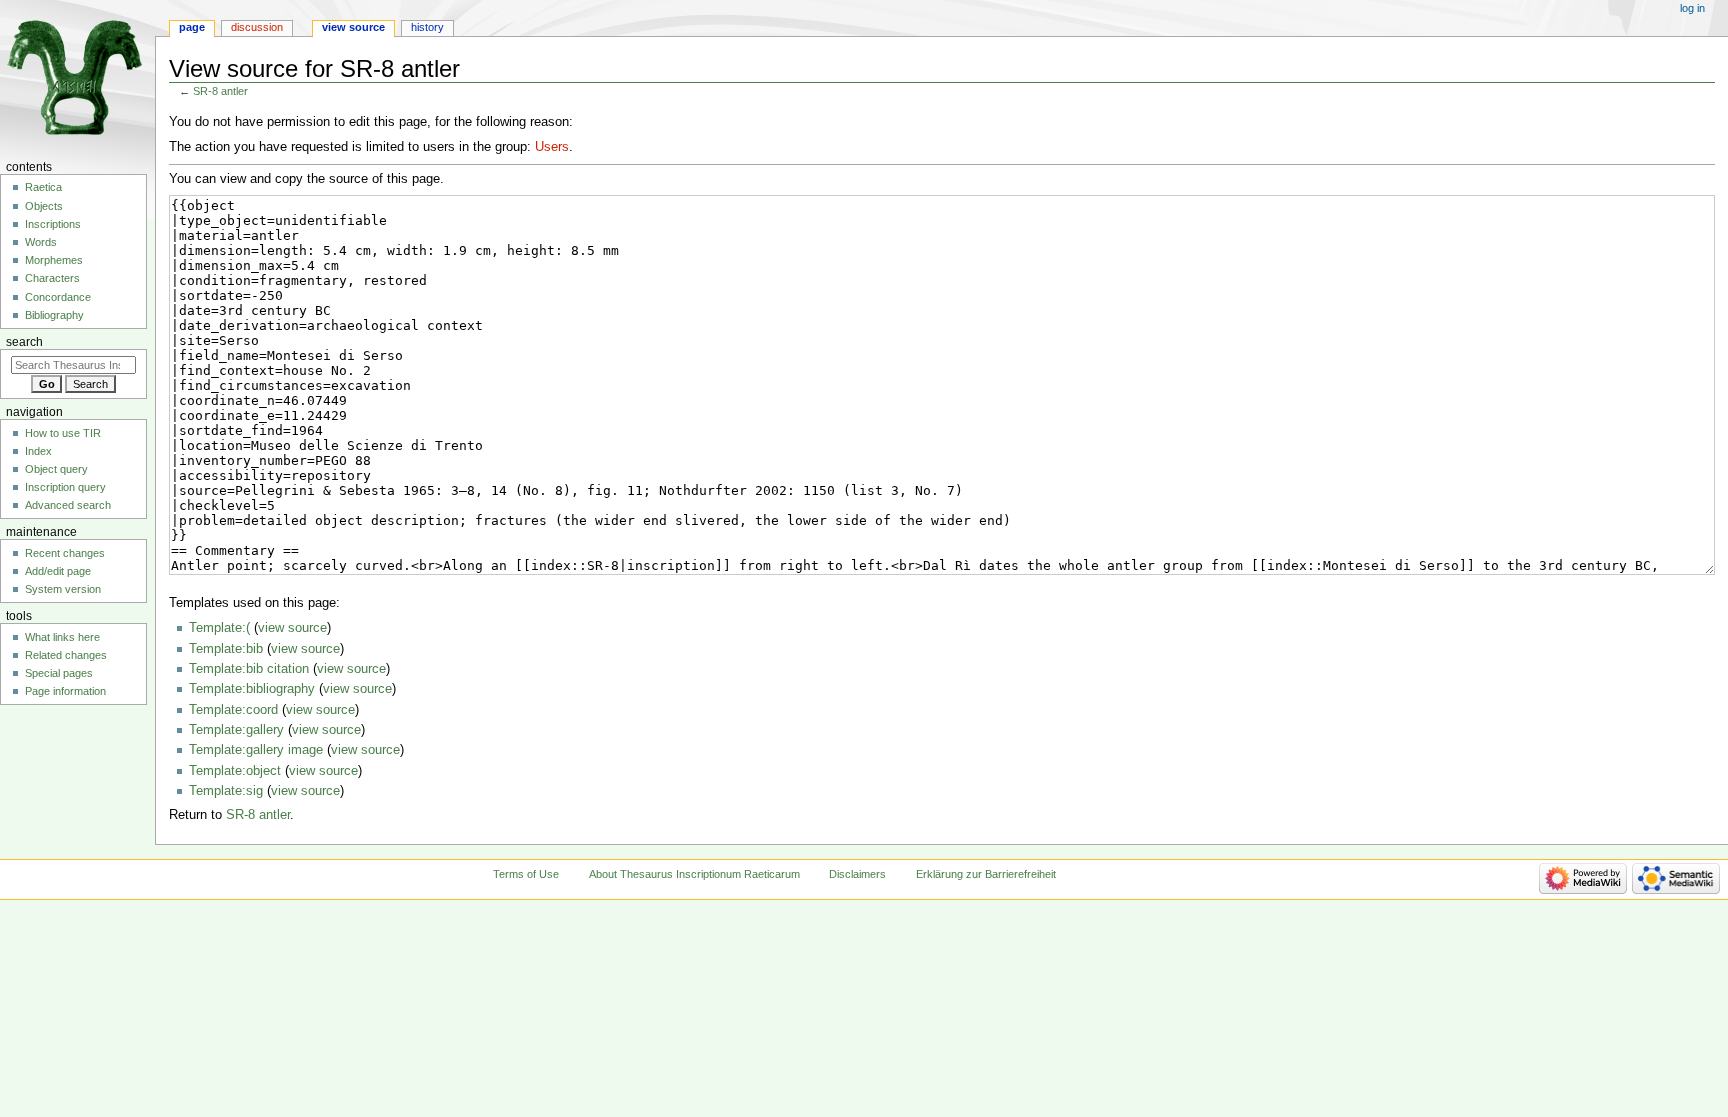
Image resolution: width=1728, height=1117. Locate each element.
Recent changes (65, 553)
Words (41, 242)
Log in (1692, 8)
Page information (65, 691)
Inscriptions (53, 224)
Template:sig (226, 791)
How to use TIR (63, 433)
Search (24, 342)
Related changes (66, 655)
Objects (44, 206)
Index (38, 451)
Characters (52, 278)
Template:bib (226, 649)
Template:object (235, 771)
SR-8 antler (220, 91)
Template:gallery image (256, 750)
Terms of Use (526, 874)
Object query (56, 469)
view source (292, 628)
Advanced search (68, 505)
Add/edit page (58, 571)
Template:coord (233, 710)
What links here (62, 637)
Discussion (257, 27)
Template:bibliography (252, 689)
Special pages (59, 673)
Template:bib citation (249, 669)
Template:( (219, 628)
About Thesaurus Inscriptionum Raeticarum (694, 874)
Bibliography (54, 315)
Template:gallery (236, 730)
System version (63, 589)
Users (552, 147)
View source (353, 27)
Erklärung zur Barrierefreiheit (986, 874)
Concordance (58, 297)
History (427, 27)
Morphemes (54, 260)
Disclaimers (857, 874)
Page (192, 27)
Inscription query (65, 487)
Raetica (43, 187)
